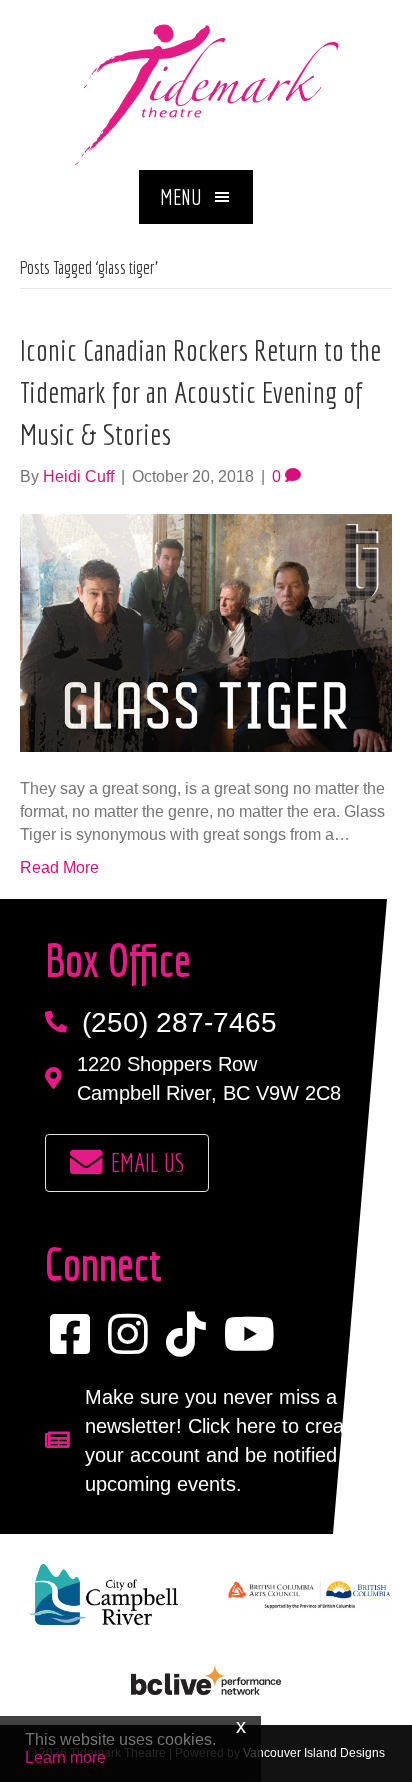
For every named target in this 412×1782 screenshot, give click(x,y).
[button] (196, 197)
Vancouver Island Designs (314, 1753)
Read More (59, 867)
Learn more (65, 1757)
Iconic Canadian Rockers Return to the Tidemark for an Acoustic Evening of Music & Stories (200, 392)
